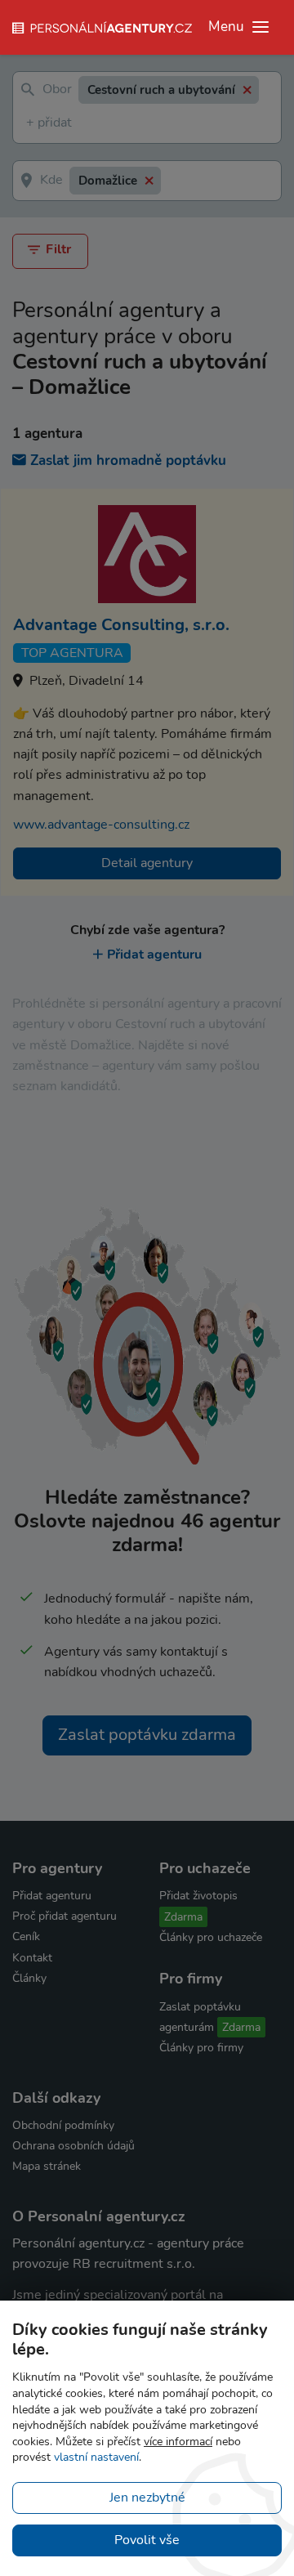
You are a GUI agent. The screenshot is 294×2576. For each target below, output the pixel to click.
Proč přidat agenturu (65, 1916)
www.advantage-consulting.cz (101, 825)
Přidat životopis (198, 1896)
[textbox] (29, 124)
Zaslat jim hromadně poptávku (128, 461)
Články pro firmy (201, 2048)
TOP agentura (72, 653)
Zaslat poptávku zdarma (147, 1735)
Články (29, 1978)
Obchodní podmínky (63, 2125)
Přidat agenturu (154, 955)
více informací (178, 2442)
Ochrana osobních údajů (73, 2146)
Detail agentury (147, 863)
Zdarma (183, 1917)
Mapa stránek (47, 2166)
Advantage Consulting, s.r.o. (121, 625)
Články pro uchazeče (211, 1937)
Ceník (26, 1936)
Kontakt (32, 1958)
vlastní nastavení (96, 2457)
